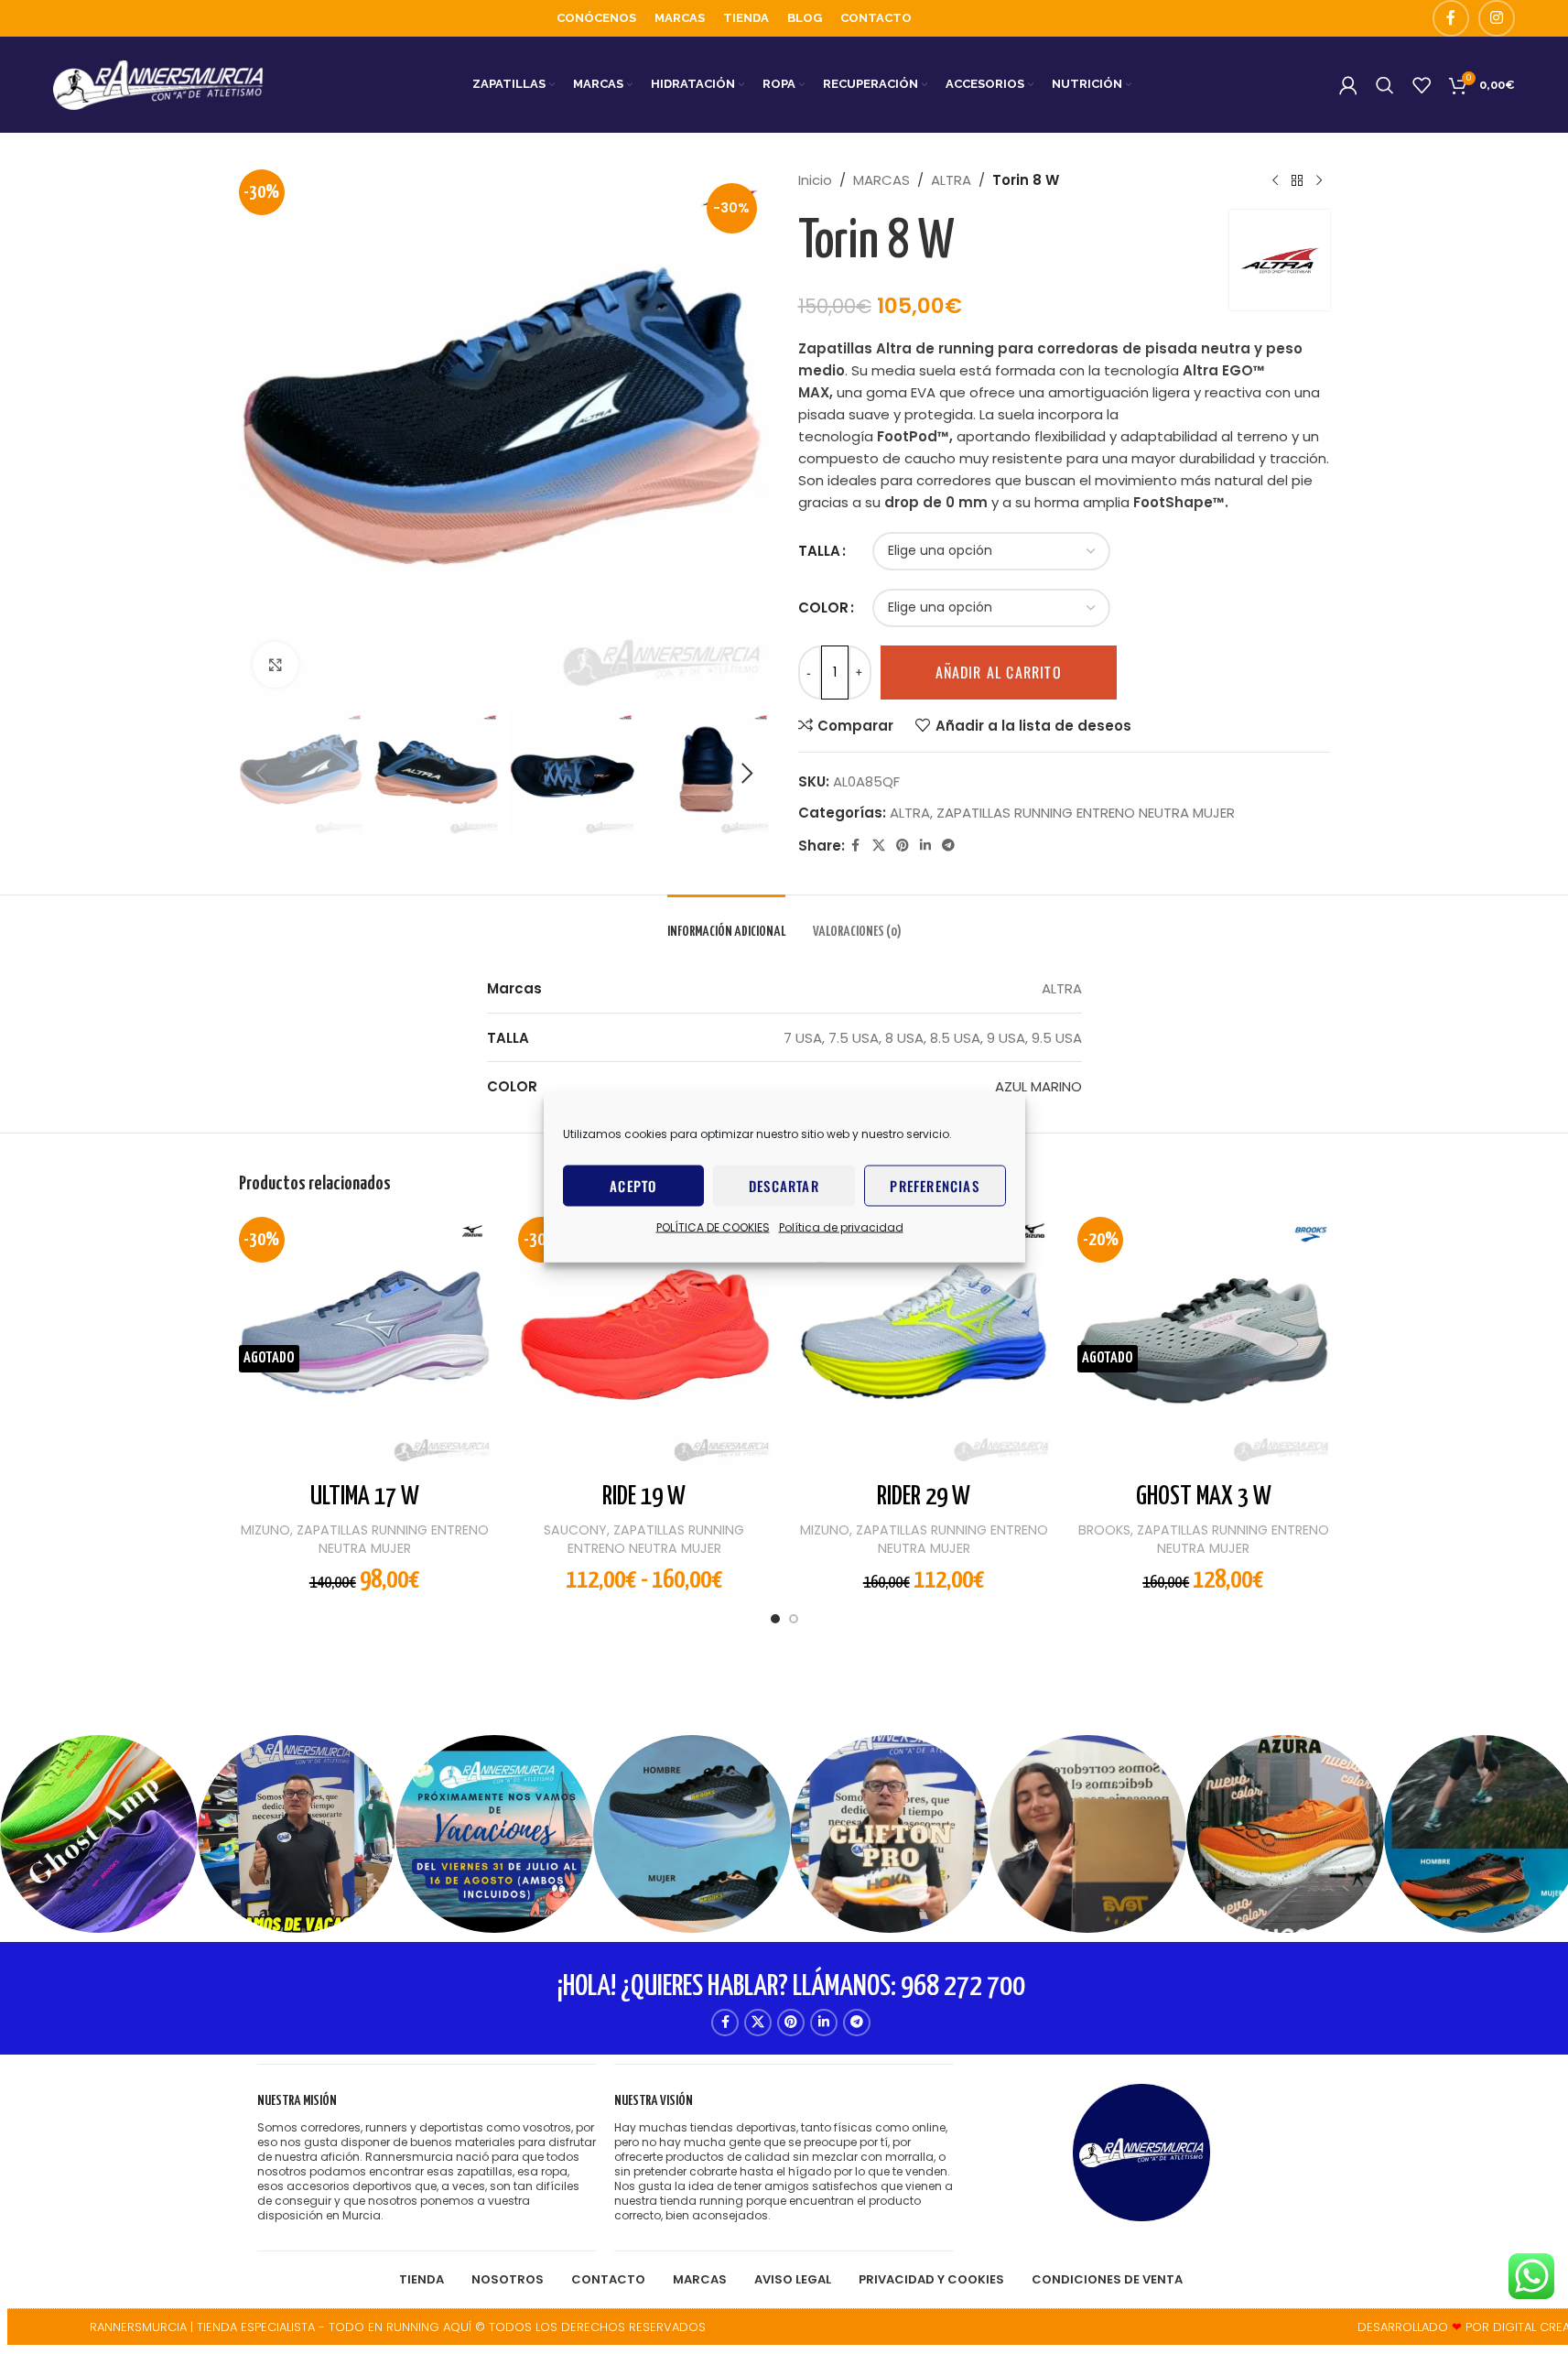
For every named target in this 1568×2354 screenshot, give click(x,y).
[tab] (726, 922)
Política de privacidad (841, 1226)
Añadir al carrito (999, 672)
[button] (262, 774)
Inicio (815, 180)
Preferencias (934, 1186)
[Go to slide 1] (775, 1623)
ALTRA (951, 180)
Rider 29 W (924, 1497)
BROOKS (1104, 1530)
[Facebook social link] (1451, 18)
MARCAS (881, 180)
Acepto (633, 1186)
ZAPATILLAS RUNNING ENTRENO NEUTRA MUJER (1086, 813)
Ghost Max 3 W (1204, 1497)
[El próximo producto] (1319, 180)
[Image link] (1141, 2151)
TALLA (819, 551)
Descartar (784, 1186)
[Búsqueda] (1385, 85)
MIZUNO (265, 1530)
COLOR (823, 607)
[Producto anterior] (1275, 180)
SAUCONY (575, 1530)
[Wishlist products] (1422, 85)
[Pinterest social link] (903, 846)
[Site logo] (158, 84)
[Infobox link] (427, 2158)
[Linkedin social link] (925, 846)
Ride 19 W (644, 1497)
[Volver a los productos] (1297, 180)
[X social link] (879, 846)
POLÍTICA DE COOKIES (713, 1226)
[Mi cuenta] (1348, 85)
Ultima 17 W (365, 1497)
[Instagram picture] (99, 1834)
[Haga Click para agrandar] (276, 665)
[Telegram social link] (948, 846)
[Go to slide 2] (794, 1623)
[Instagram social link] (1497, 18)
